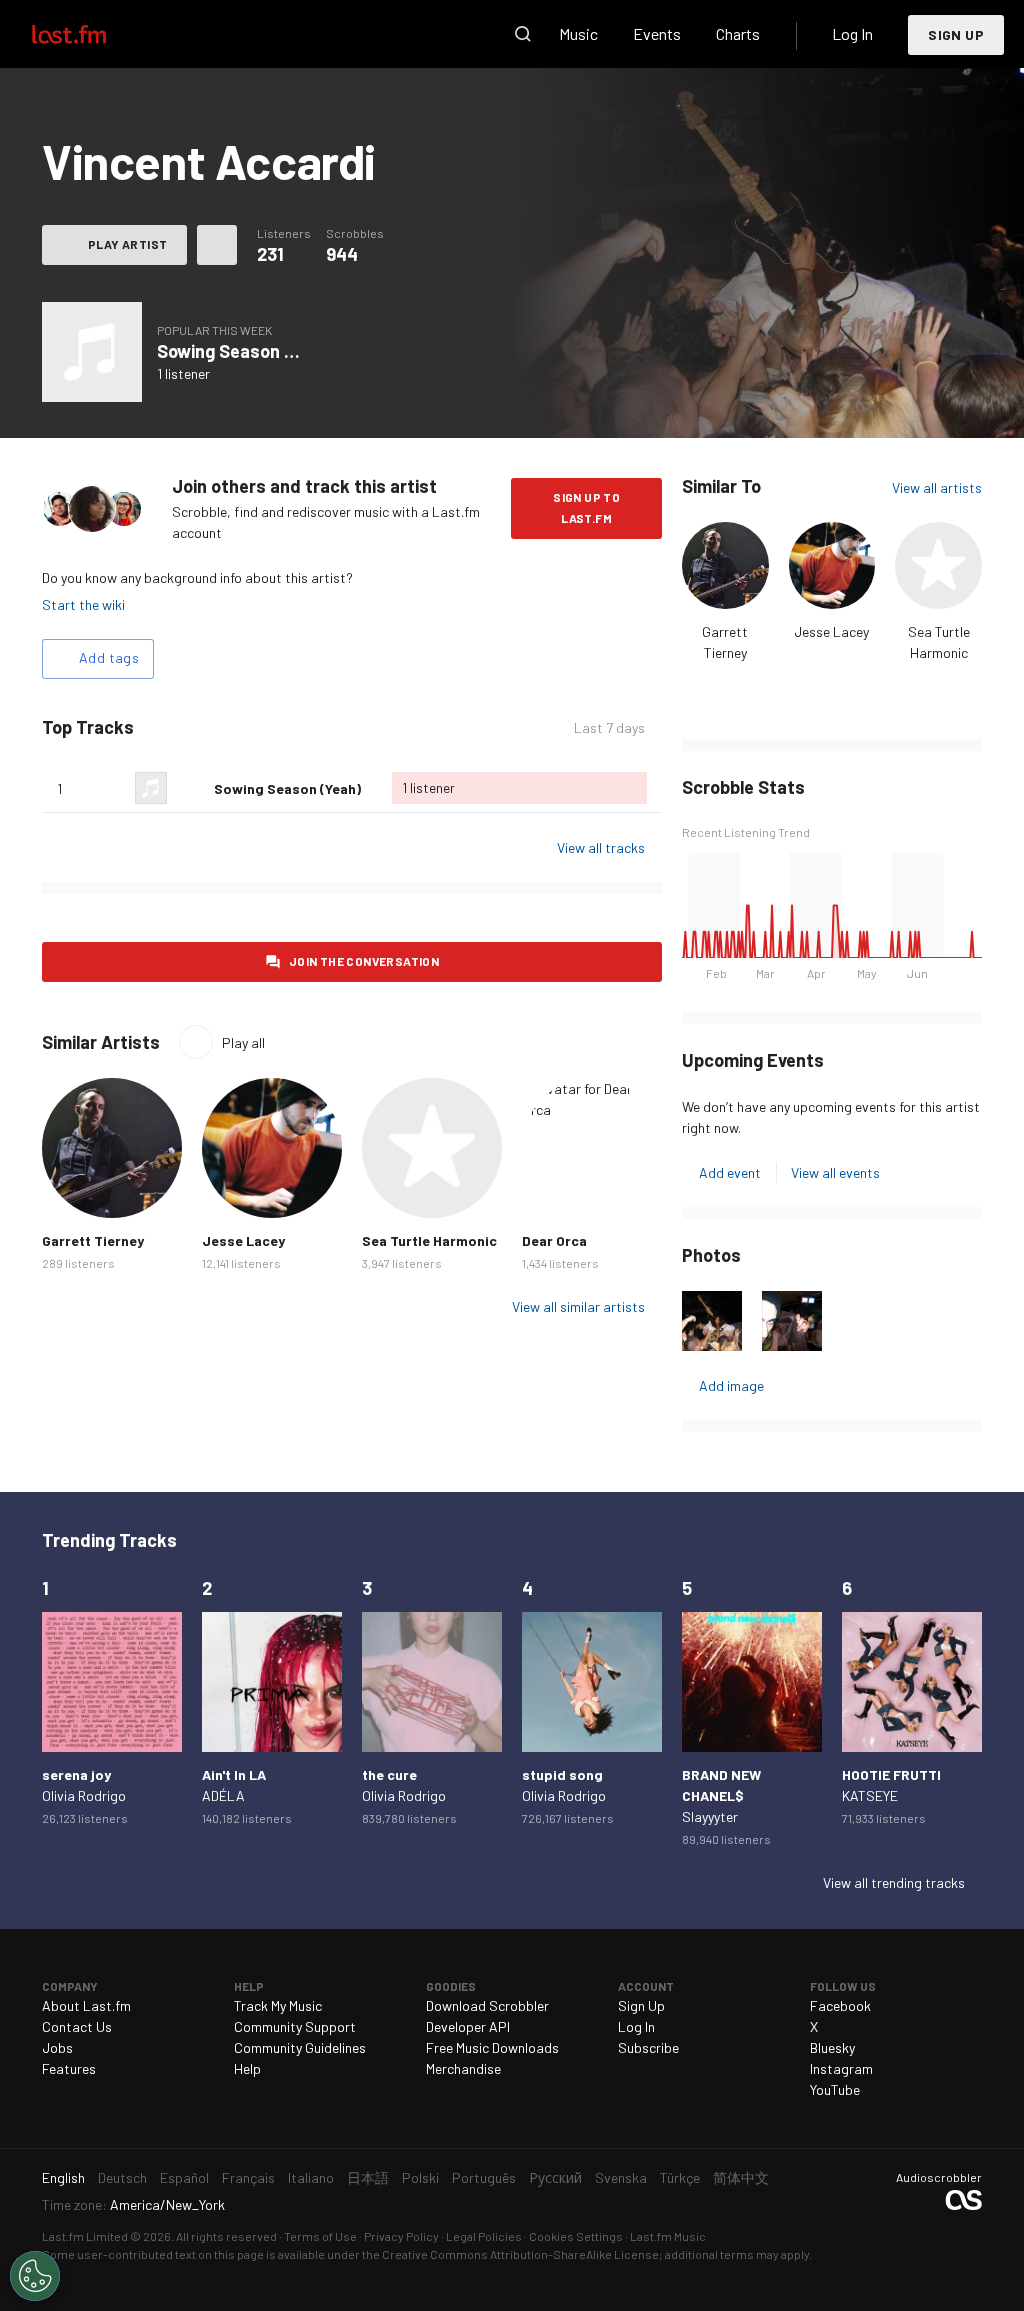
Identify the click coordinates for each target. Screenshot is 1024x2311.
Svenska (621, 2177)
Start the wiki (83, 604)
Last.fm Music (668, 2236)
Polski (420, 2177)
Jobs (57, 2047)
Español (184, 2177)
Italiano (311, 2177)
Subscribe (648, 2047)
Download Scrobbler (487, 2005)
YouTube (835, 2089)
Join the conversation (364, 961)
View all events (835, 1172)
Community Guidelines (300, 2047)
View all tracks (601, 847)
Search (523, 34)
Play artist (127, 244)
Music (578, 33)
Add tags (109, 657)
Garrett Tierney (93, 1240)
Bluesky (832, 2047)
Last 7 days (609, 728)
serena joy (76, 1774)
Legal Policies (484, 2236)
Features (69, 2068)
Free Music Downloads (492, 2047)
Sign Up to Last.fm (586, 507)
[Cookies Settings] (35, 2276)
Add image (731, 1385)
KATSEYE (870, 1795)
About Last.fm (86, 2005)
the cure (389, 1774)
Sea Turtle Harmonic (429, 1240)
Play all (243, 1042)
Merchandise (463, 2068)
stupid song (562, 1774)
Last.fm (92, 34)
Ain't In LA (234, 1774)
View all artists (937, 487)
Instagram (841, 2068)
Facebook (840, 2005)
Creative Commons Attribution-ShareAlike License (520, 2254)
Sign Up (956, 34)
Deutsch (122, 2177)
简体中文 (741, 2177)
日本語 (368, 2177)
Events (657, 33)
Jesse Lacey (831, 631)
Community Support (295, 2026)
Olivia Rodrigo (84, 1795)
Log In (852, 33)
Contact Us (77, 2026)
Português (484, 2177)
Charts (738, 33)
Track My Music (278, 2005)
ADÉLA (223, 1795)
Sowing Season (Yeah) (246, 351)
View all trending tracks (894, 1882)
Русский (555, 2177)
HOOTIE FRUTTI (891, 1774)
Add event (730, 1172)
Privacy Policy (401, 2236)
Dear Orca (554, 1240)
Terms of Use (320, 2236)
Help (247, 2068)
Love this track (191, 788)
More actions (217, 245)
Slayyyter (710, 1816)
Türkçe (680, 2177)
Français (248, 2177)
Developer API (468, 2026)
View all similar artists (578, 1306)
